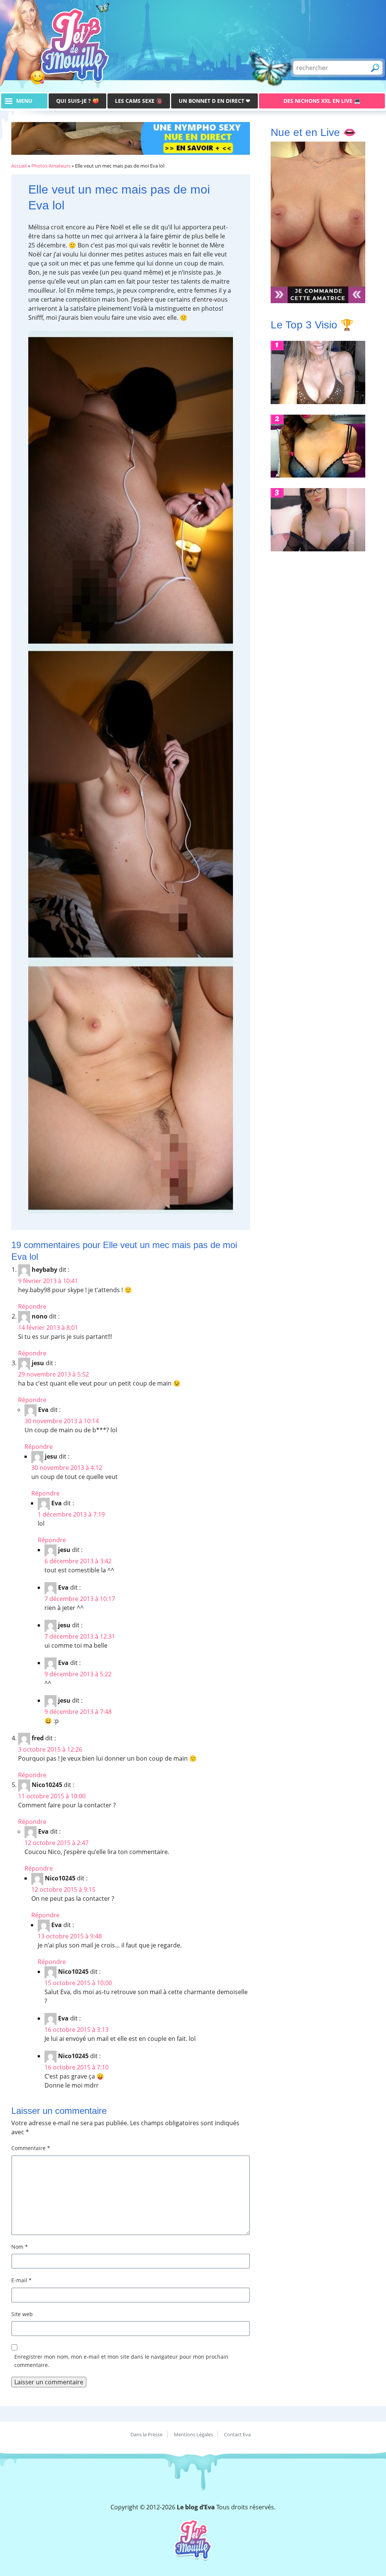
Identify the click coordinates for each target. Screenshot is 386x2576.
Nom (20, 2247)
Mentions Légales (193, 2434)
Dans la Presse (146, 2434)
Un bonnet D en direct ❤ (214, 101)
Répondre (32, 1306)
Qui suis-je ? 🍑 (77, 101)
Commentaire (31, 2148)
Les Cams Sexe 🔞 (139, 101)
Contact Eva (237, 2434)
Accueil (19, 166)
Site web (22, 2314)
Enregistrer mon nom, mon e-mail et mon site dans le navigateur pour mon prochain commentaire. (121, 2361)
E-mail (21, 2280)
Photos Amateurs (51, 166)
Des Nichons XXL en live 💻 (322, 101)
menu (24, 101)
